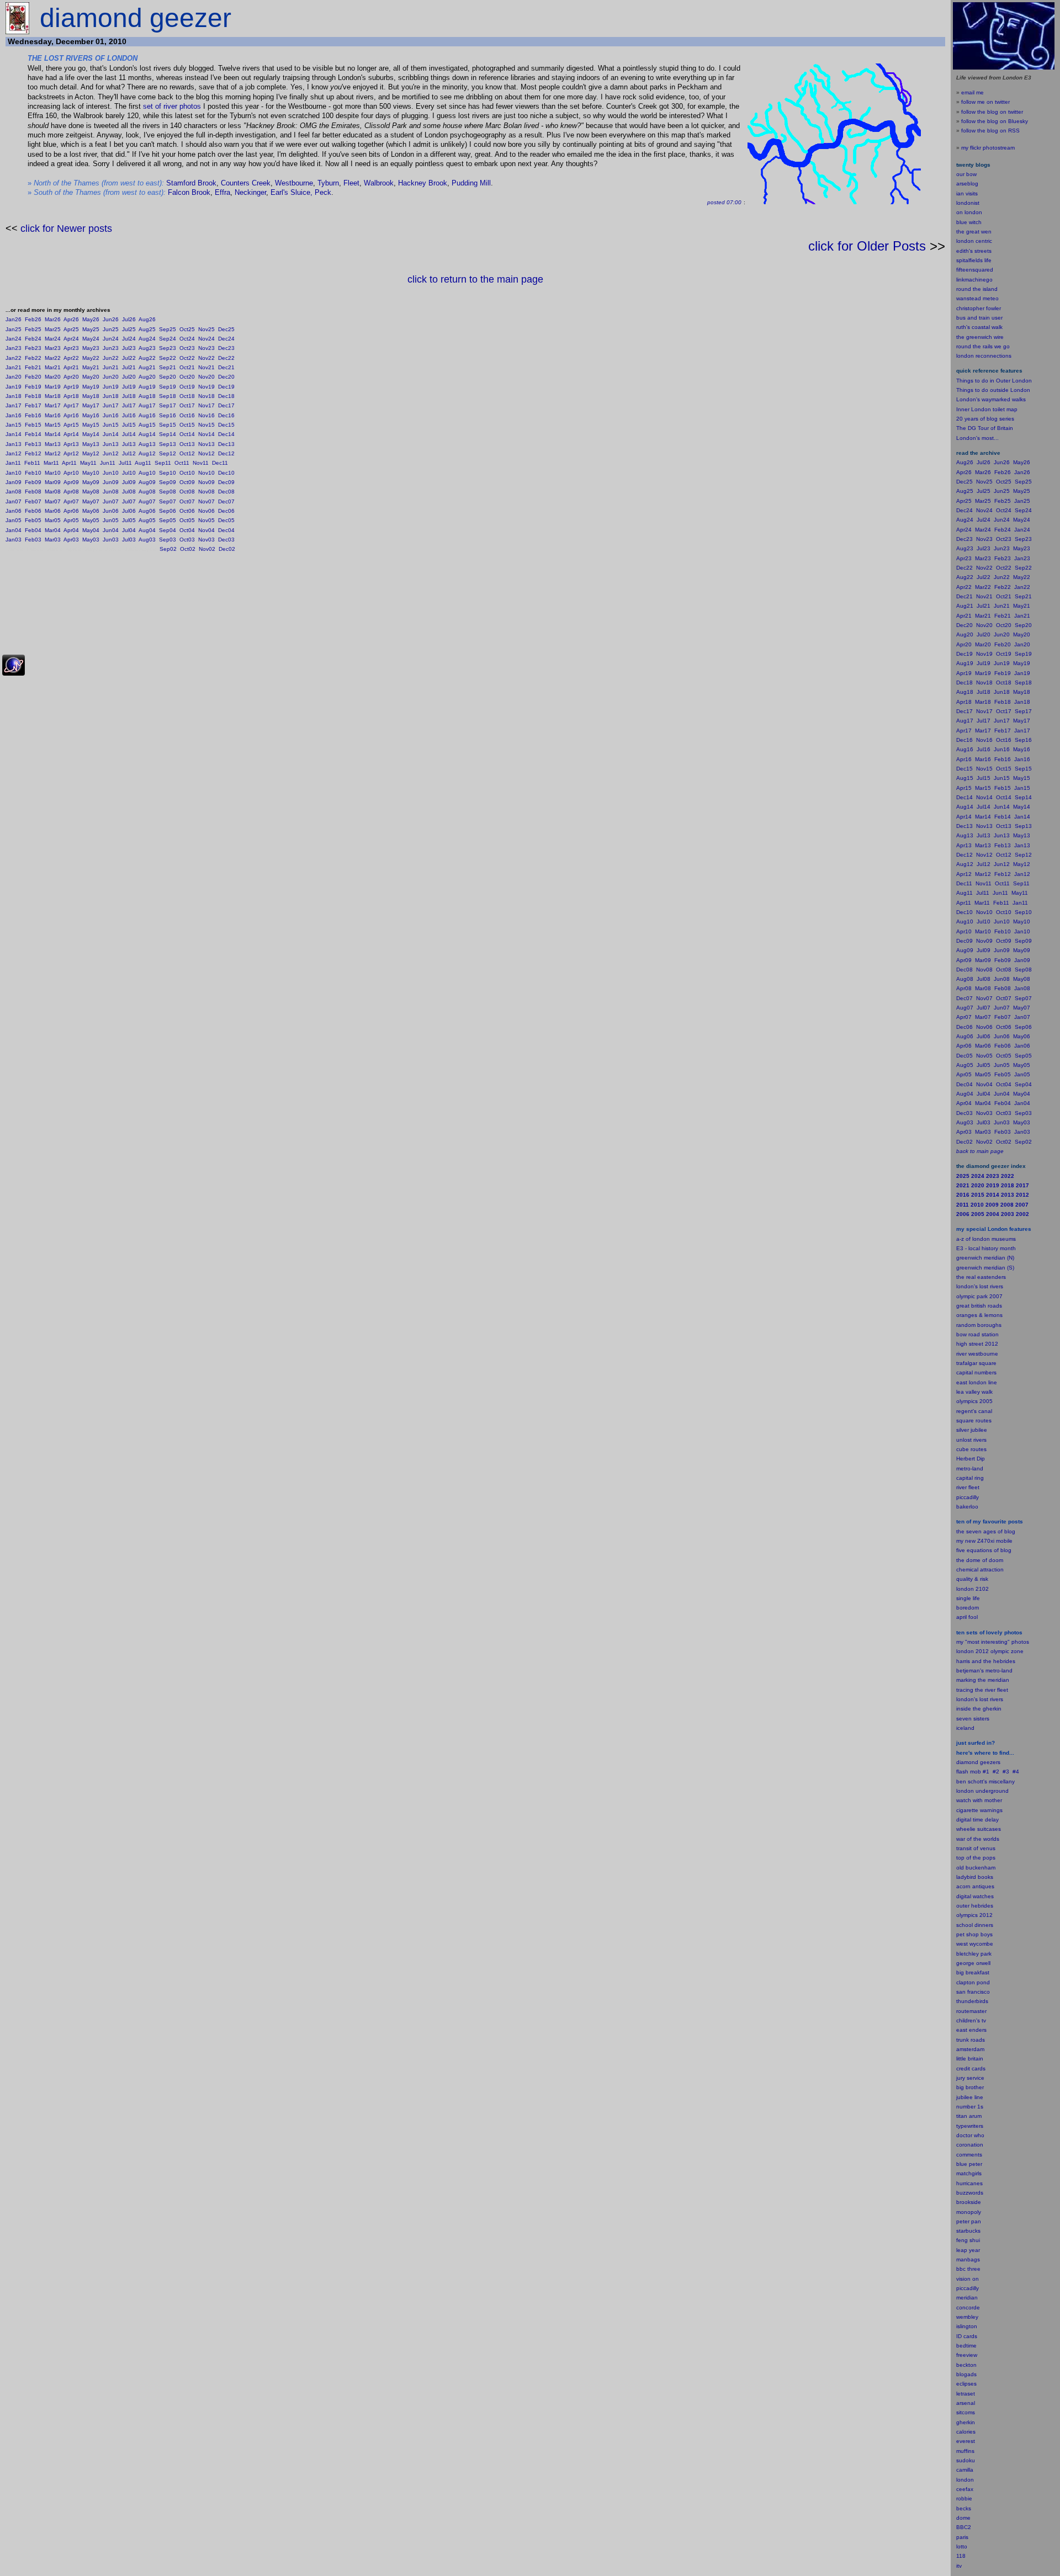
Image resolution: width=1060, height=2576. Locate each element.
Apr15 (71, 425)
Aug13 (147, 444)
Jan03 (14, 540)
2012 (986, 1915)
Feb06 (33, 511)
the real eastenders (981, 1277)
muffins (965, 2451)
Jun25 (111, 329)
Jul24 (129, 339)
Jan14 (14, 434)
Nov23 (206, 348)
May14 (91, 434)
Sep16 (168, 415)
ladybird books (975, 1877)
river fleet (968, 1487)
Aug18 (147, 396)
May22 (91, 358)
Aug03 (147, 540)
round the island (977, 289)
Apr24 (71, 339)
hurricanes (969, 2183)
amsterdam (970, 2049)
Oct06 (187, 511)
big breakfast (973, 1972)
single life (968, 1598)
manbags (968, 2259)
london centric (974, 241)
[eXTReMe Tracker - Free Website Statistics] (14, 674)
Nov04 (206, 530)
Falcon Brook (189, 192)
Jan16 (14, 415)
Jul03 (129, 540)
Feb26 (33, 319)
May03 (91, 540)
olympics (967, 1915)
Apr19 (71, 387)
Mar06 (53, 511)
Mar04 (53, 530)
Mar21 (53, 367)
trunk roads (971, 2040)
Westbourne (294, 183)
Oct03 (187, 540)
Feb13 (33, 444)
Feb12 (33, 453)
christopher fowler (979, 308)
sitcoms (966, 2412)
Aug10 (147, 473)
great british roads (979, 1306)
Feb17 (33, 405)
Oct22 (187, 358)
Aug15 (147, 425)
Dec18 (226, 396)
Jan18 (14, 396)
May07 (91, 501)
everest (966, 2441)
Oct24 (187, 339)
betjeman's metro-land (984, 1671)
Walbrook (379, 183)
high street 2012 (977, 1344)
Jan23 (14, 348)
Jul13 (129, 444)
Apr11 (69, 463)
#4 (1016, 1772)
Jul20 (129, 377)
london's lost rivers (980, 1286)
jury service (970, 2078)
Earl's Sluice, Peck (301, 192)
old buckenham (976, 1868)
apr (960, 1617)
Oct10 (187, 473)
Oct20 (187, 377)
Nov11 (201, 463)
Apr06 (71, 511)
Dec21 (226, 367)
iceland (965, 1728)
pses (971, 2384)
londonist (968, 203)
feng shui (968, 2240)
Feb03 (33, 540)
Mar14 (53, 434)
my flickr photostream (988, 148)
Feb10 (33, 473)
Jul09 (129, 482)
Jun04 (111, 530)
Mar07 (53, 501)
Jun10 (111, 473)
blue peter (969, 2164)
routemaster (971, 2011)
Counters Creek (246, 183)
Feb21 (33, 367)
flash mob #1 (973, 1772)
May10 (91, 473)
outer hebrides (975, 1906)
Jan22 (14, 358)
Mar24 (53, 339)
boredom (968, 1608)
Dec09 (226, 482)
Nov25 (206, 329)
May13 (91, 444)
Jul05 (129, 520)
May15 (91, 425)
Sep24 (168, 339)
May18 (91, 396)
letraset (966, 2394)
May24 (91, 339)
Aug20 (147, 377)
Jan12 (14, 453)
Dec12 (226, 453)
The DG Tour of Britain (985, 428)
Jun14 (111, 434)
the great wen (974, 232)
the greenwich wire (980, 337)
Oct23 (187, 348)
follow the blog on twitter (992, 112)
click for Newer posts (66, 229)
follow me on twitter (985, 102)
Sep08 (168, 492)
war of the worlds (978, 1839)
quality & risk (972, 1579)
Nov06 (206, 511)
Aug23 (147, 348)
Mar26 (53, 319)
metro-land (970, 1468)
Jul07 (129, 501)
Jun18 (111, 396)
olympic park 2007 (979, 1296)
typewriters (970, 2126)
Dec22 (226, 358)
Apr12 (71, 453)
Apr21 (71, 367)
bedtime (966, 2346)
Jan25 (14, 329)
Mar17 (53, 405)
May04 (91, 530)
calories (966, 2432)
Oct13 (187, 444)
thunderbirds (972, 2001)
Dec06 (226, 511)
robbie (964, 2498)
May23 (91, 348)
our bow (966, 174)
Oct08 (187, 492)
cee (961, 2489)
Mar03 (53, 540)
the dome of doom (980, 1560)
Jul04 (129, 530)
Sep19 (168, 387)
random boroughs (979, 1325)
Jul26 (129, 319)
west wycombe (975, 1944)
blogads (966, 2374)
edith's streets (974, 251)
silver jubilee (972, 1430)
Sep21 (168, 367)
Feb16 (33, 415)
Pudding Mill (471, 183)
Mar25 (53, 329)
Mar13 (53, 444)
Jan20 (14, 377)
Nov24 (206, 339)
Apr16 (71, 415)
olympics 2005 (974, 1401)
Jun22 (111, 358)
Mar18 (53, 396)
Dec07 (226, 501)
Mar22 (53, 358)
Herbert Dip (971, 1459)
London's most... (977, 438)
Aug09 (147, 482)
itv (959, 2566)
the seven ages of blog (986, 1531)
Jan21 (14, 367)
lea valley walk (974, 1392)
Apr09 (71, 482)
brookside (969, 2202)
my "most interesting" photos (993, 1642)
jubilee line (970, 2097)
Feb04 (33, 530)
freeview (967, 2355)
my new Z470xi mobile (984, 1541)
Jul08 (129, 492)
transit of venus (976, 1848)
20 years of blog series (985, 419)
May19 (91, 387)
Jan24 (14, 339)
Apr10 (71, 473)
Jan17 (14, 405)
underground (992, 1791)
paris (962, 2537)
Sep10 (168, 473)
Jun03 (111, 540)
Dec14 (226, 434)
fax (969, 2489)
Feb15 (33, 425)
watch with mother (979, 1800)
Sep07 (168, 501)
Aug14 (147, 434)
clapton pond (973, 1982)
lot (959, 2546)
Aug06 (147, 511)
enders (978, 2030)
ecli (960, 2384)
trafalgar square (976, 1363)
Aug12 (147, 453)
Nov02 (207, 549)
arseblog (967, 184)
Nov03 (206, 540)
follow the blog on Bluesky (995, 121)
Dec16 (226, 415)
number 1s (970, 2107)
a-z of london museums (986, 1239)
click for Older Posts (867, 246)
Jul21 (129, 367)
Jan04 (14, 530)
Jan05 (14, 520)
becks (964, 2508)
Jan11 (13, 463)
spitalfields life (974, 260)
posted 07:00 (724, 202)
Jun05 (111, 520)
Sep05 (168, 520)
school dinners (975, 1925)
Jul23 (129, 348)
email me (972, 92)
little (961, 2059)
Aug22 (147, 358)
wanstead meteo (977, 298)
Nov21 (206, 367)
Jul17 (129, 405)
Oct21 (187, 367)
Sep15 (168, 425)
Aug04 (147, 530)
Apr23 (71, 348)
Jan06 (14, 511)
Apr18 (71, 396)
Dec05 (226, 520)
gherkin (966, 2422)
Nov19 (206, 387)
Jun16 (111, 415)
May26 (91, 319)
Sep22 (168, 358)
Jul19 (129, 387)
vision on (968, 2279)
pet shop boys (974, 1934)
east (962, 2030)
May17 (91, 405)
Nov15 (206, 425)
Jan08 (14, 492)
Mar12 (53, 453)
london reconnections (984, 356)
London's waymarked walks (991, 399)
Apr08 (71, 492)
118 (961, 2556)
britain (976, 2059)
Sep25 (168, 329)
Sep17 (168, 405)
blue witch (969, 222)
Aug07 (147, 501)
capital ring (970, 1478)
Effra (222, 192)
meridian (998, 1680)
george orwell (973, 1963)
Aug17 (147, 405)
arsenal (966, 2403)
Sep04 (168, 530)
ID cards (967, 2336)
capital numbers (976, 1372)
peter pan (969, 2221)
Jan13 (14, 444)
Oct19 (187, 387)
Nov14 (206, 434)
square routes (974, 1420)
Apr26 (71, 319)
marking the (971, 1680)
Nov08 (206, 492)
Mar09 (53, 482)
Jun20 (111, 377)
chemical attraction (980, 1569)
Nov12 (206, 453)
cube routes (971, 1449)
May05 (91, 520)
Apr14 (71, 434)
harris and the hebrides (986, 1661)
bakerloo (967, 1507)
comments (969, 2155)
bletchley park (974, 1954)
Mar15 (53, 425)
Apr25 (71, 329)
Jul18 (129, 396)
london (965, 1791)
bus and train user (979, 318)
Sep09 (168, 482)
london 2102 (972, 1589)
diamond (967, 1762)
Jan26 (14, 319)
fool (973, 1617)
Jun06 (111, 511)
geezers (990, 1762)
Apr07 (71, 501)
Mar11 (51, 463)
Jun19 (111, 387)
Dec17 (226, 405)
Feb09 (33, 482)
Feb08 (33, 492)
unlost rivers (971, 1440)
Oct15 (187, 425)
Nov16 (206, 415)
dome (963, 2518)
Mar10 (53, 473)
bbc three (968, 2269)
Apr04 (71, 530)
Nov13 (206, 444)
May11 (88, 463)
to (965, 2546)
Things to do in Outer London (994, 381)
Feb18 (33, 396)
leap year (968, 2250)
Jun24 (111, 339)
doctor (964, 2135)
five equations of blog (984, 1550)
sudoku (966, 2460)
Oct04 (187, 530)
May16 (91, 415)
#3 (1006, 1772)
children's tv (971, 2020)
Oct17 (187, 405)
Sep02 (168, 549)
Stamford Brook (191, 183)
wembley (967, 2317)
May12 (91, 453)
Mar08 (53, 492)
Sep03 (168, 540)
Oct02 (188, 549)
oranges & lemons (979, 1315)
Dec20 (226, 377)
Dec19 (226, 387)
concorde (968, 2307)
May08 (91, 492)
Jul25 (129, 329)
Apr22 (71, 358)
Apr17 (71, 405)
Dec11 (220, 463)
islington (967, 2326)
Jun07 (111, 501)
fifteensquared (975, 270)
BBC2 (964, 2527)
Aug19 (147, 387)
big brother (970, 2087)
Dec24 (226, 339)
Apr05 (71, 520)
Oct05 (187, 520)
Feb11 (32, 463)
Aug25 (147, 329)
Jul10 (129, 473)
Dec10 (226, 473)
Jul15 (129, 425)
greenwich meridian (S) (985, 1268)
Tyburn (328, 183)
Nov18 (206, 396)
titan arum (969, 2116)
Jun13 (111, 444)
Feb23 (33, 348)
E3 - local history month (986, 1248)
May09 (91, 482)
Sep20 (168, 377)
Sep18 (168, 396)
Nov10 (206, 473)
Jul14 (129, 434)
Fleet (351, 183)
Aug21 (147, 367)
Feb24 (33, 339)
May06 (91, 511)
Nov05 (206, 520)
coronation (970, 2145)
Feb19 (33, 387)
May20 (91, 377)
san (961, 1992)
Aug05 (147, 520)
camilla (965, 2470)
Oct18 (187, 396)
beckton (966, 2365)
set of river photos (172, 106)
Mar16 (53, 415)
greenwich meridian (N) (985, 1258)
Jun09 (111, 482)
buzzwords (970, 2193)
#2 (996, 1772)
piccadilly (968, 1497)
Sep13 (168, 444)
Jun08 (111, 492)
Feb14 (33, 434)
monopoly (969, 2212)
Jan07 (14, 501)
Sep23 (168, 348)
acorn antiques (975, 1886)
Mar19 (53, 387)
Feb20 (33, 377)
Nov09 (206, 482)
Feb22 (33, 358)
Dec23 (226, 348)
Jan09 (14, 482)
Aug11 (143, 463)
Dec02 (227, 549)
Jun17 (111, 405)
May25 (91, 329)
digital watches (975, 1896)
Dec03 (226, 540)
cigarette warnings (979, 1810)
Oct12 (187, 453)
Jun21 (111, 367)
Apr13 (71, 444)
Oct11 (182, 463)
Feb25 (33, 329)
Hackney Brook (423, 183)
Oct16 (187, 415)
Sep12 (168, 453)
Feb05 (33, 520)
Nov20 (206, 377)
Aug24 (147, 339)
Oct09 (187, 482)
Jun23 (111, 348)
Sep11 (163, 463)
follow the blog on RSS (990, 131)
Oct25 (187, 329)
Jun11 (108, 463)
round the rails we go (983, 346)
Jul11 (125, 463)
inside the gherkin (979, 1709)
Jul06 (129, 511)
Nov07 (206, 501)
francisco (979, 1992)
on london (969, 212)
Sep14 (168, 434)
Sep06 (168, 511)
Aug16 (147, 415)
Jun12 (111, 453)
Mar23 (53, 348)
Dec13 (226, 444)
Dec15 (226, 425)
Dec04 (226, 530)
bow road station (977, 1334)
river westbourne (977, 1354)
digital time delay (977, 1820)
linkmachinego (974, 280)
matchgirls (969, 2173)
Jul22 (129, 358)
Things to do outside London (993, 390)
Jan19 (14, 387)
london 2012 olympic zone (990, 1651)
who (979, 2135)
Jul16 (129, 415)
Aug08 (147, 492)
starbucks (968, 2231)
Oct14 (187, 434)
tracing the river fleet (982, 1690)
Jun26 (111, 319)
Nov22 (206, 358)
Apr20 (71, 377)
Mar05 (53, 520)
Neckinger (250, 192)
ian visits (967, 193)
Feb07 (33, 501)
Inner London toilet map (987, 409)
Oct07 (187, 501)
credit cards (971, 2068)
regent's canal (974, 1411)
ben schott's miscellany (985, 1781)
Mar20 (53, 377)
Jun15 (111, 425)
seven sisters (973, 1719)
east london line (977, 1382)
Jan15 (14, 425)
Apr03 (71, 540)
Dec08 (226, 492)
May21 (91, 367)
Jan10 (14, 473)
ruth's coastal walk (979, 327)
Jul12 (129, 453)
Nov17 (206, 405)
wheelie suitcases (979, 1829)
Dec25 (226, 329)
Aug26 (147, 319)
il (966, 1617)
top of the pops (976, 1858)
